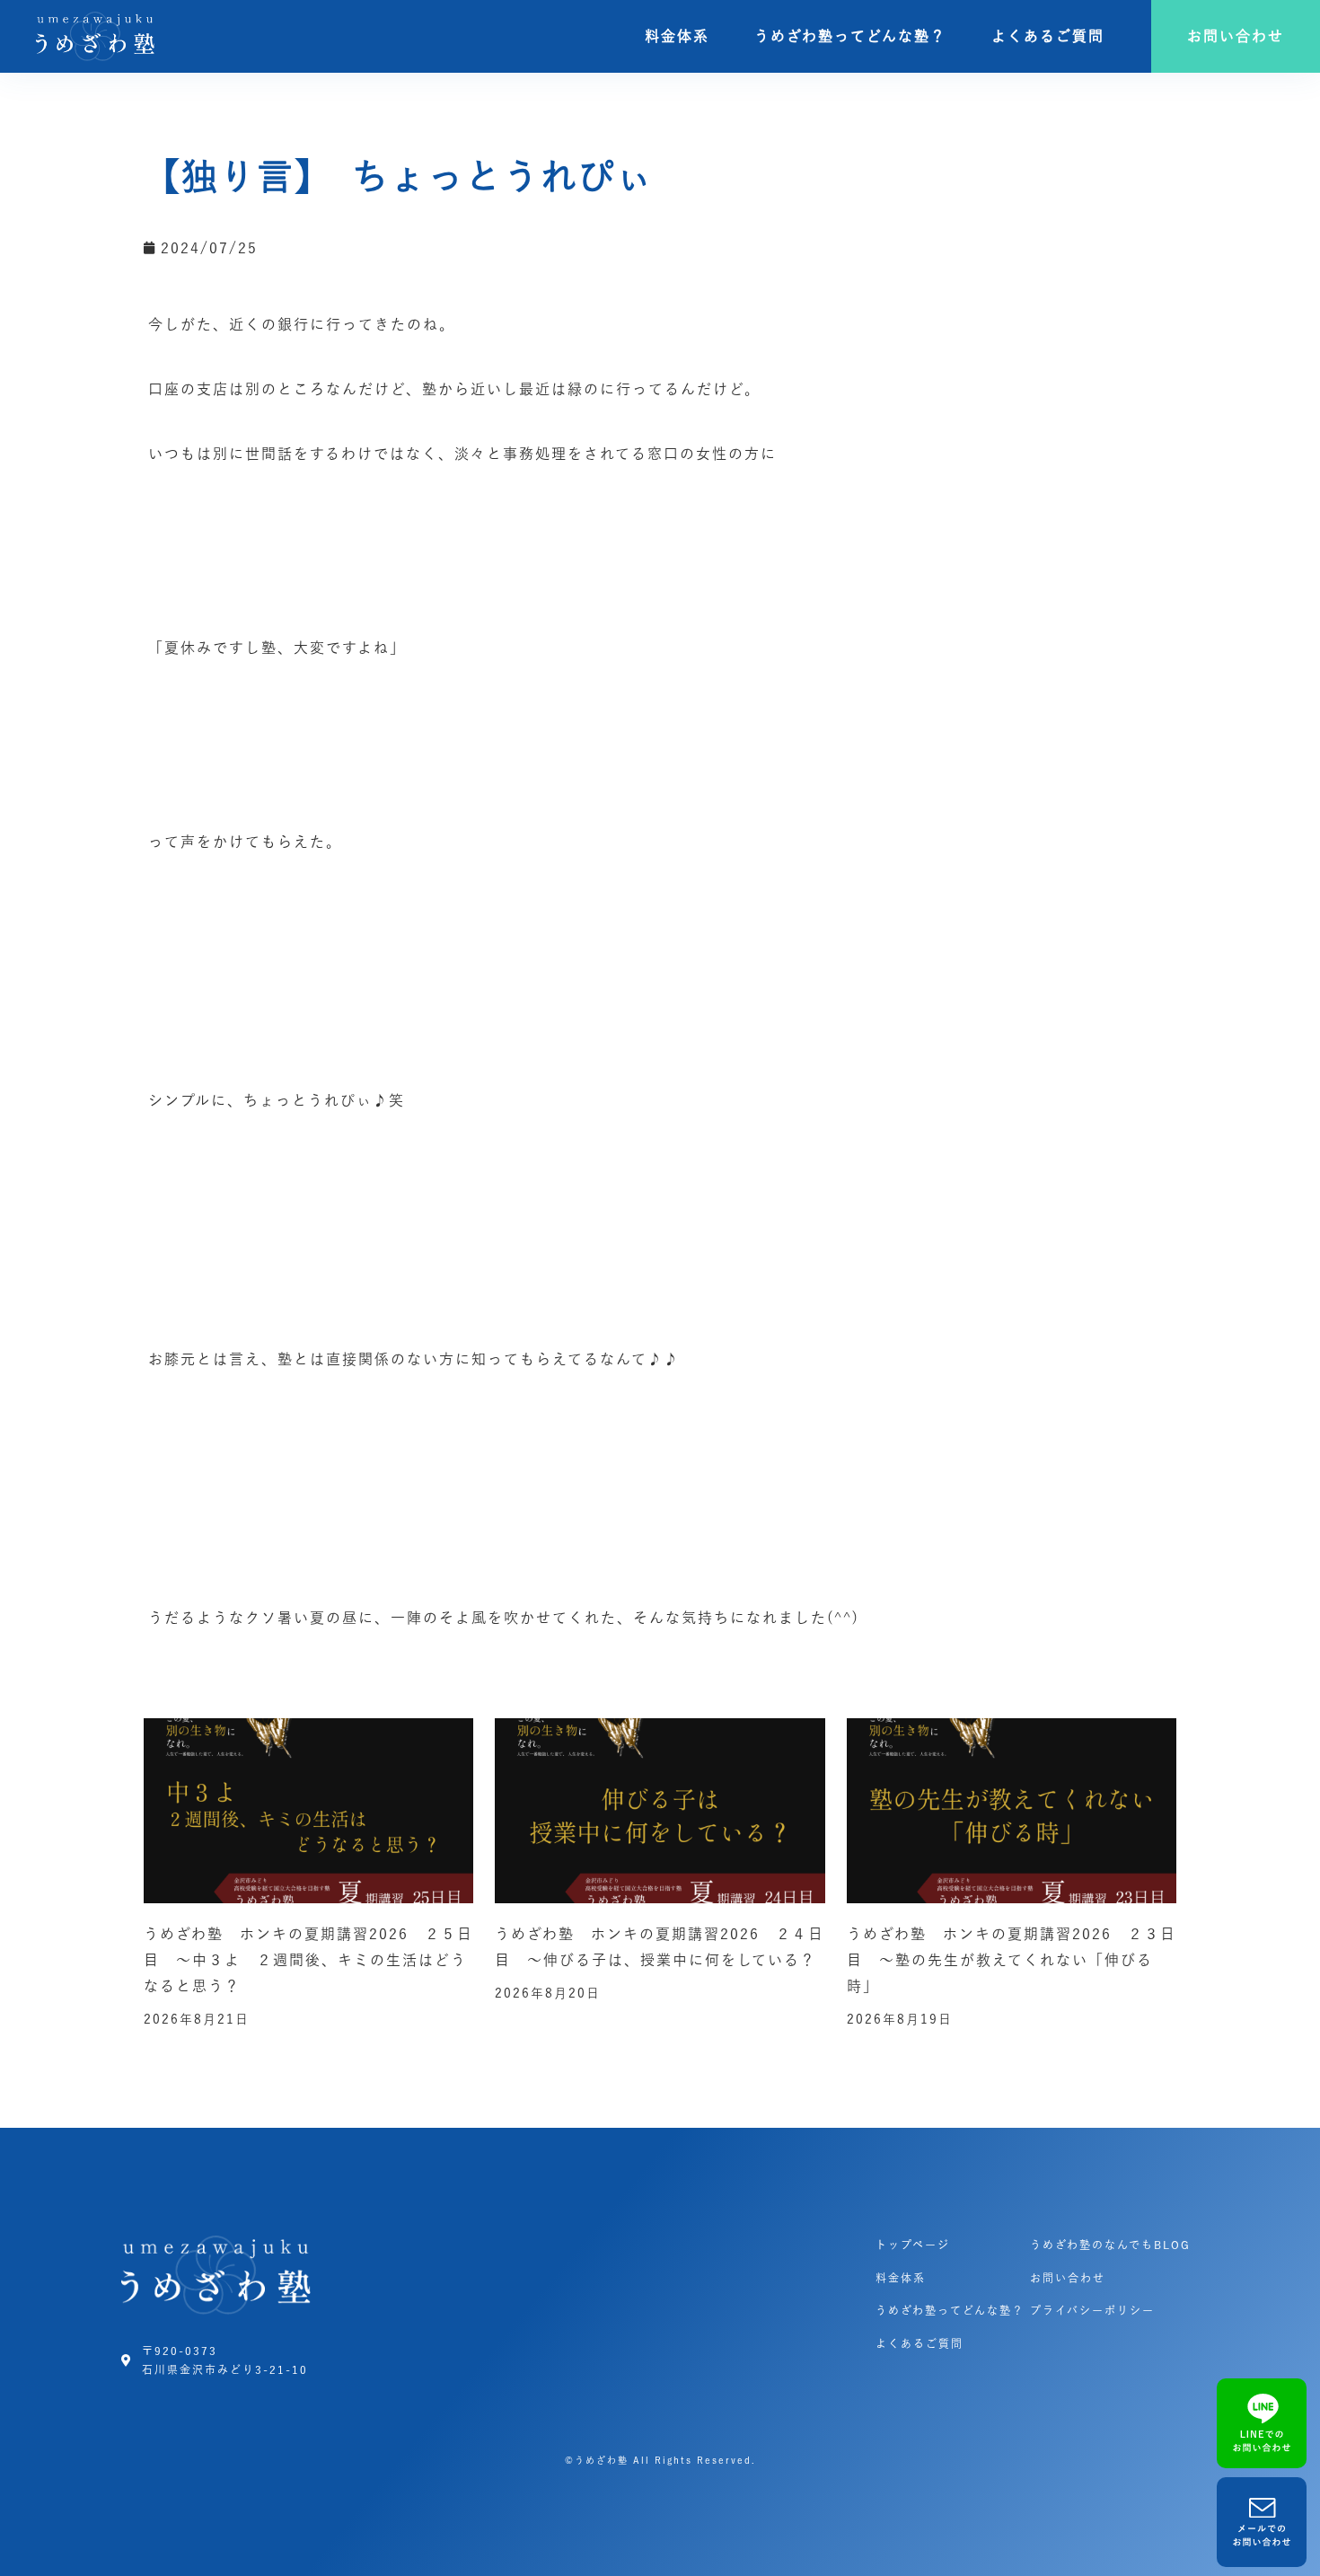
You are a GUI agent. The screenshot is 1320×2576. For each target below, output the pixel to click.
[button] (1236, 36)
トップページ (913, 2245)
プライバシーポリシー (1092, 2310)
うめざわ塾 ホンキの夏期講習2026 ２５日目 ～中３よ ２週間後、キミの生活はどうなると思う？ (308, 1960)
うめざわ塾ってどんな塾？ (850, 36)
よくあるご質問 (1048, 36)
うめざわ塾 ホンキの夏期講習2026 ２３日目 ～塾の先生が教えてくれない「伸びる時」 (1012, 1960)
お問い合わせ (1068, 2278)
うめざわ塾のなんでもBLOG (1110, 2245)
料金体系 (677, 36)
